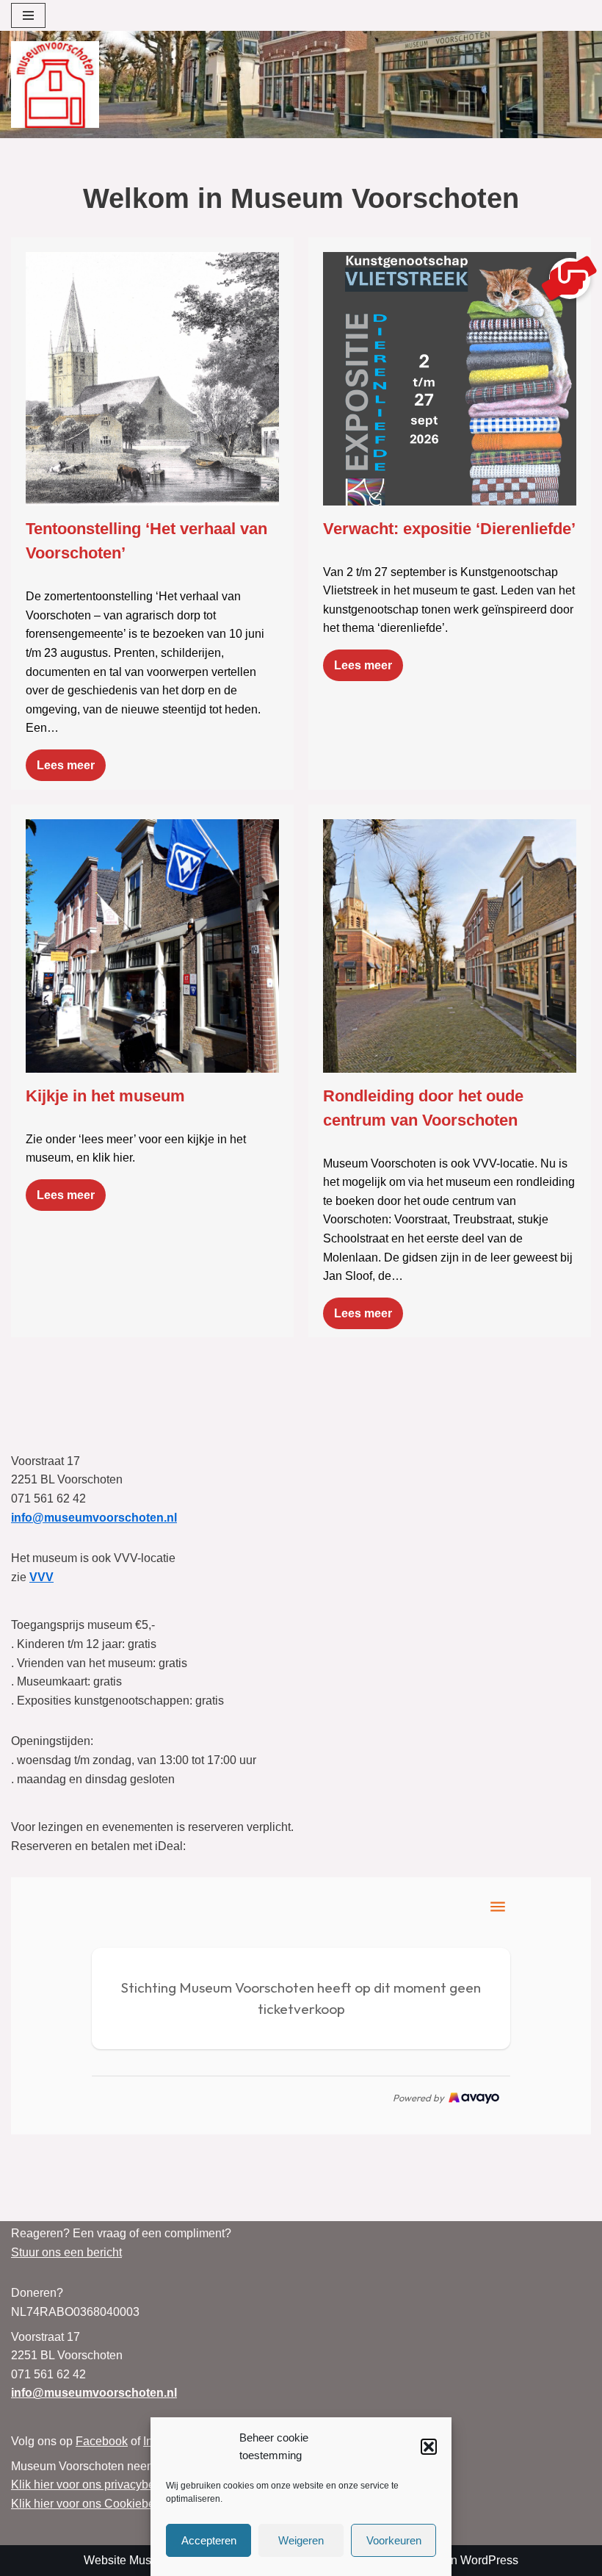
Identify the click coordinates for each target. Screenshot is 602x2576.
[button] (429, 2447)
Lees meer (66, 765)
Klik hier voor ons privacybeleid (93, 2485)
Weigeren (301, 2540)
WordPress (489, 2560)
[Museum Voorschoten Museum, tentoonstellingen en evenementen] (55, 84)
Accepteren (209, 2540)
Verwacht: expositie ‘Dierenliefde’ (449, 529)
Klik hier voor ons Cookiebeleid (93, 2504)
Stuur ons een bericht (66, 2252)
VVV (41, 1577)
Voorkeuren (394, 2540)
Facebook (102, 2441)
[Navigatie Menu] (28, 15)
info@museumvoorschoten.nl (94, 1518)
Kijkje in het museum (105, 1096)
